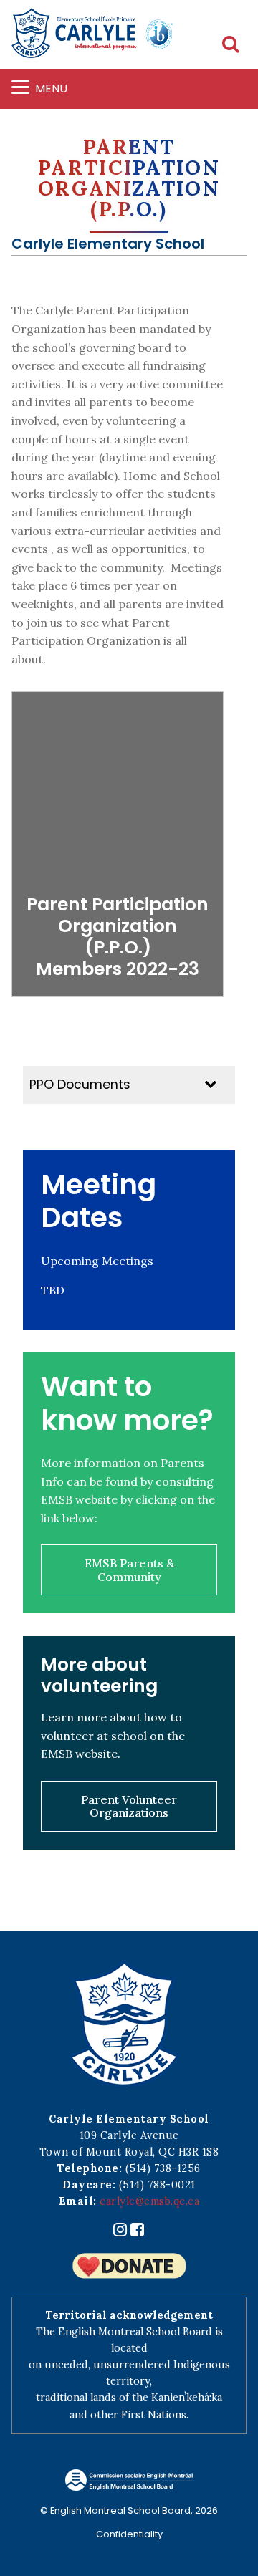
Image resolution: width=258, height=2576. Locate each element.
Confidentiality (129, 2534)
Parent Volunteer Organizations (129, 1806)
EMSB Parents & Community (129, 1570)
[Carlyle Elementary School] (92, 40)
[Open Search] (231, 45)
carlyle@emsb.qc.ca (149, 2201)
